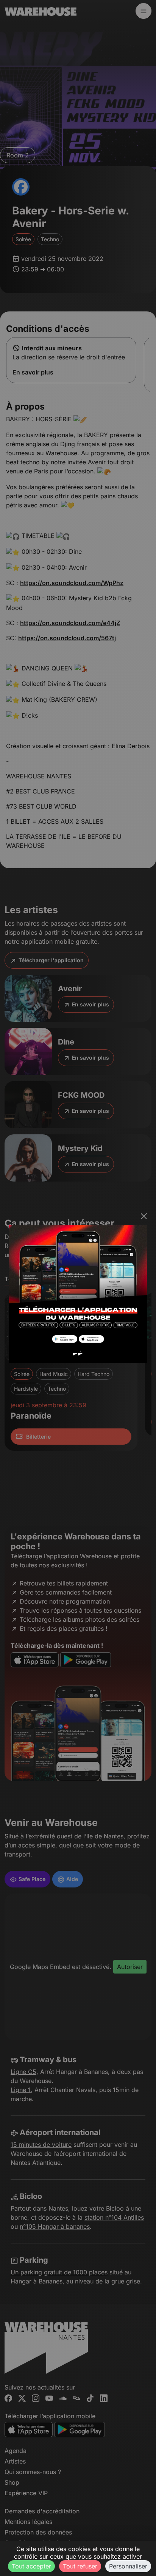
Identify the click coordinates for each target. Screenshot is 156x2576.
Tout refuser (80, 2566)
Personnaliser (128, 2566)
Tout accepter (31, 2566)
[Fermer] (144, 1216)
